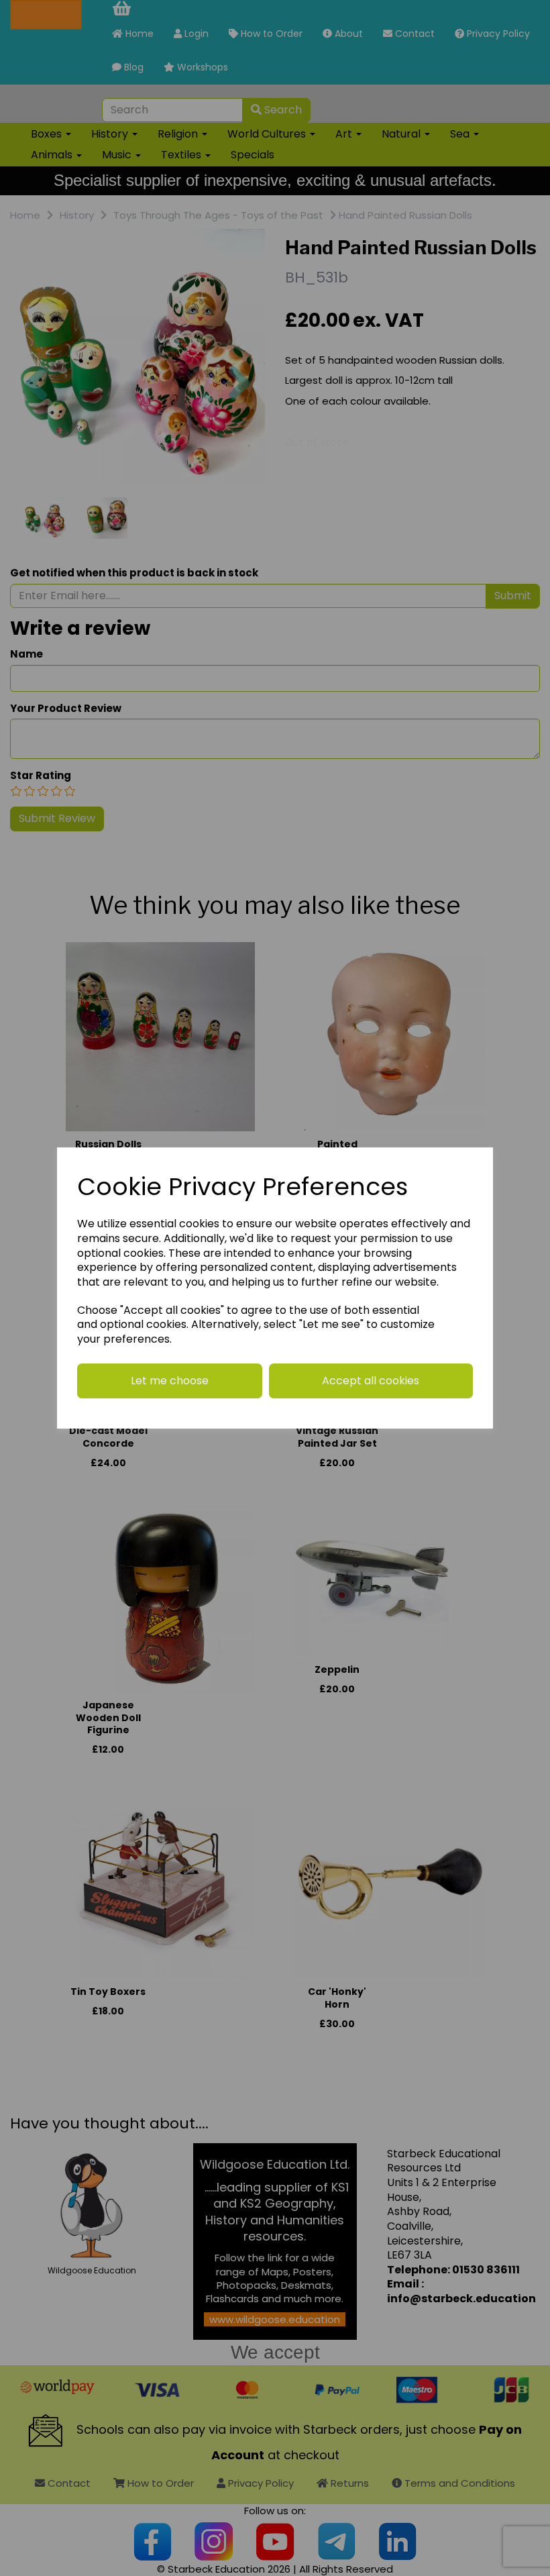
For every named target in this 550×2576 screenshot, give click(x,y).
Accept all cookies (371, 1381)
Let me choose (170, 1381)
